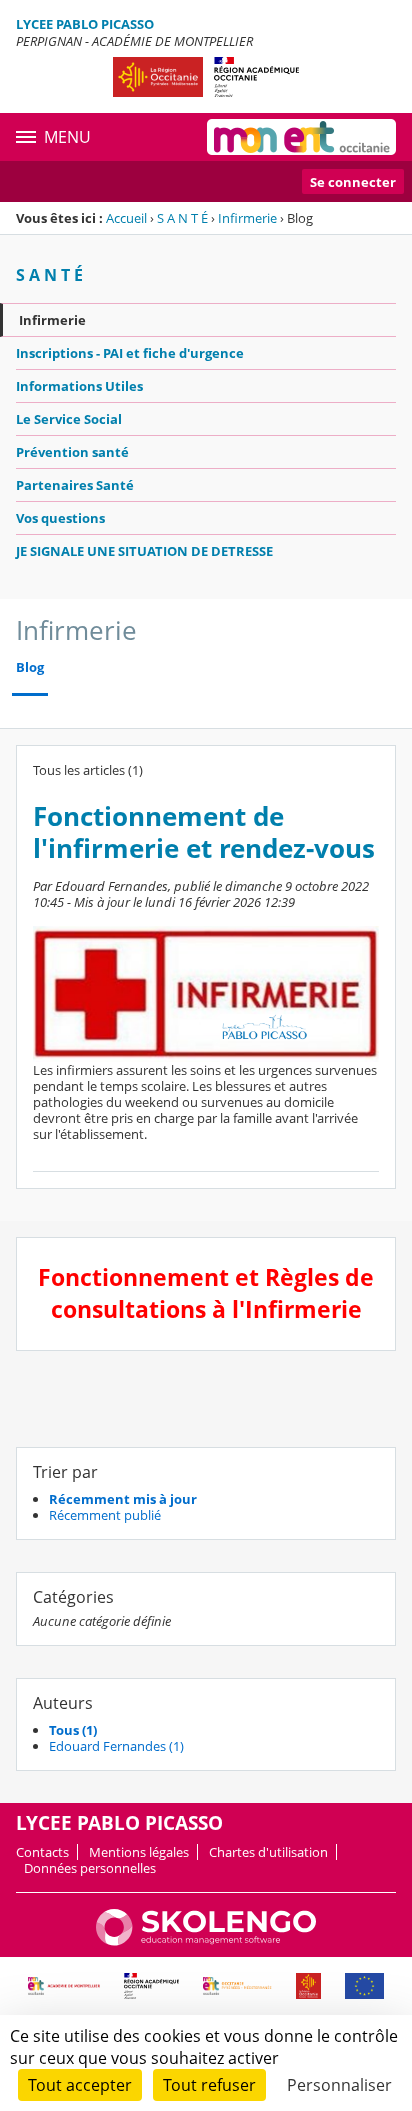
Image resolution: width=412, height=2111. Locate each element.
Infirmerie (247, 218)
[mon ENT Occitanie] (301, 137)
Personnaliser (339, 2085)
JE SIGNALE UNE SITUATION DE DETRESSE (144, 551)
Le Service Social (69, 419)
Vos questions (60, 518)
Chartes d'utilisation (268, 1852)
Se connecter (353, 182)
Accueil (126, 218)
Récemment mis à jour (123, 1499)
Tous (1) (73, 1730)
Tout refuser (209, 2085)
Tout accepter (80, 2085)
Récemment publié (105, 1515)
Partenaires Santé (75, 485)
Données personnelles (90, 1868)
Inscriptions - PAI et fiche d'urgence (130, 353)
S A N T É (182, 218)
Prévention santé (72, 452)
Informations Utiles (79, 386)
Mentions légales (139, 1852)
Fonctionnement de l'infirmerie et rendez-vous (204, 832)
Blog (30, 667)
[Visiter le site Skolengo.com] (206, 1941)
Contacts (42, 1852)
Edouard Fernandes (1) (116, 1746)
